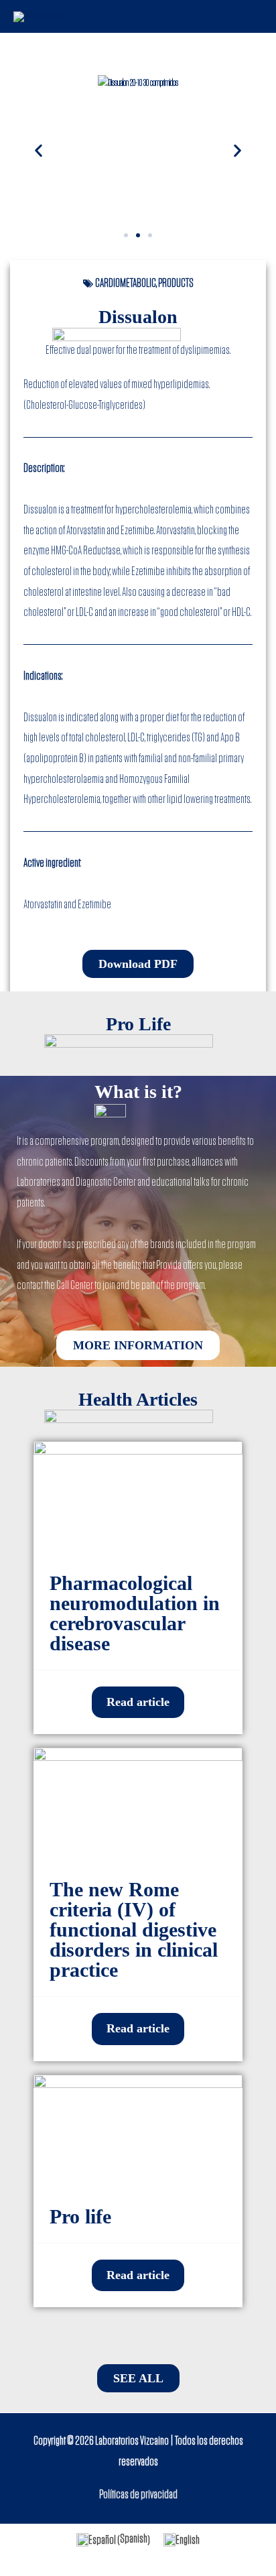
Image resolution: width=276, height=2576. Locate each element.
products (176, 284)
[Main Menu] (249, 16)
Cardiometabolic (126, 284)
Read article (138, 1702)
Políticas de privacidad (138, 2495)
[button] (126, 235)
